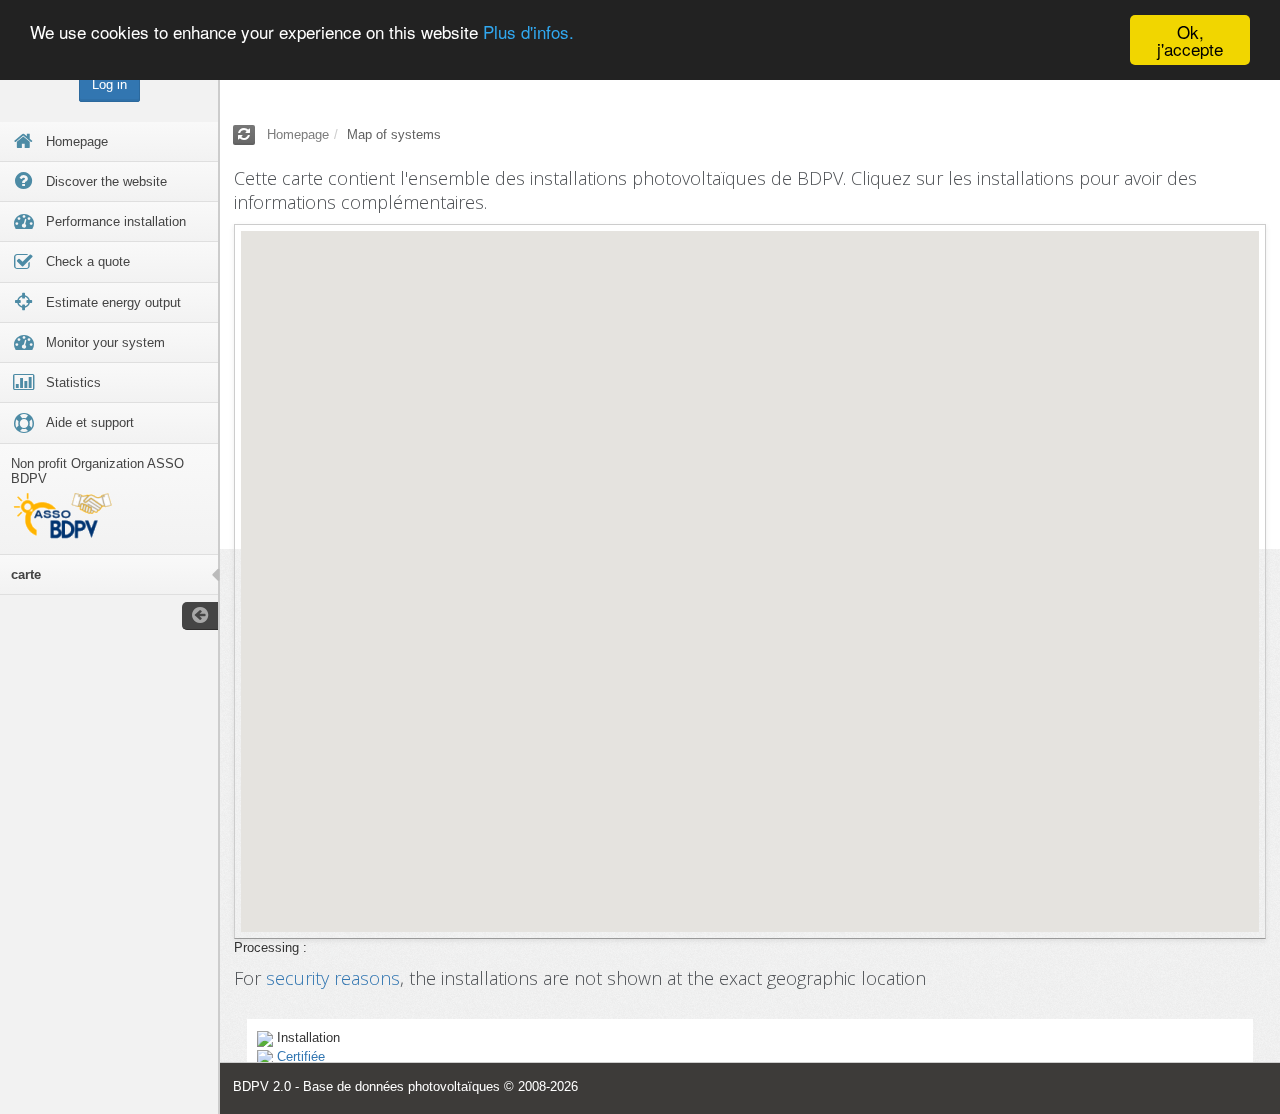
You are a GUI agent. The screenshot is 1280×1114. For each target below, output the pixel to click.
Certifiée (301, 1056)
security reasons (333, 978)
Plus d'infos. (528, 32)
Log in (109, 84)
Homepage (298, 134)
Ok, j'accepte (1190, 40)
